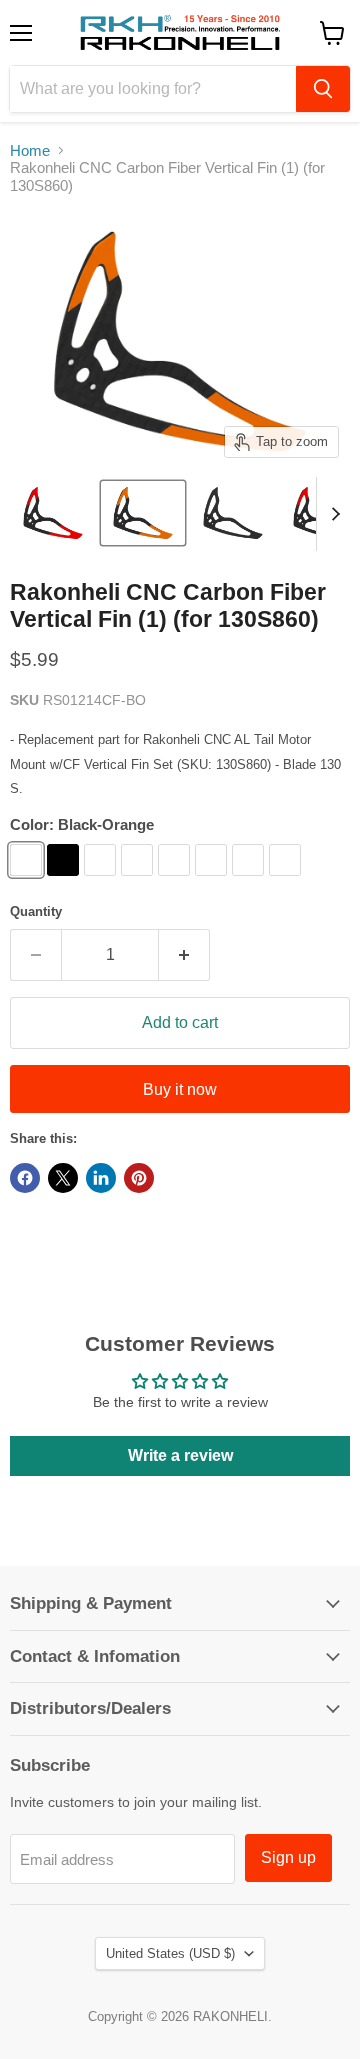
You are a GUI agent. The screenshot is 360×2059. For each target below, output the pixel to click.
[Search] (323, 89)
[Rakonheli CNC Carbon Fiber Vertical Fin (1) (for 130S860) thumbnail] (53, 513)
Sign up (288, 1857)
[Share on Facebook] (25, 1178)
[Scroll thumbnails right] (332, 514)
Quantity (36, 911)
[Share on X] (63, 1178)
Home (30, 150)
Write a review (180, 1455)
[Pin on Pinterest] (139, 1178)
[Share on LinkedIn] (101, 1178)
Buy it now (180, 1089)
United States (170, 1953)
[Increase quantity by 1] (184, 955)
